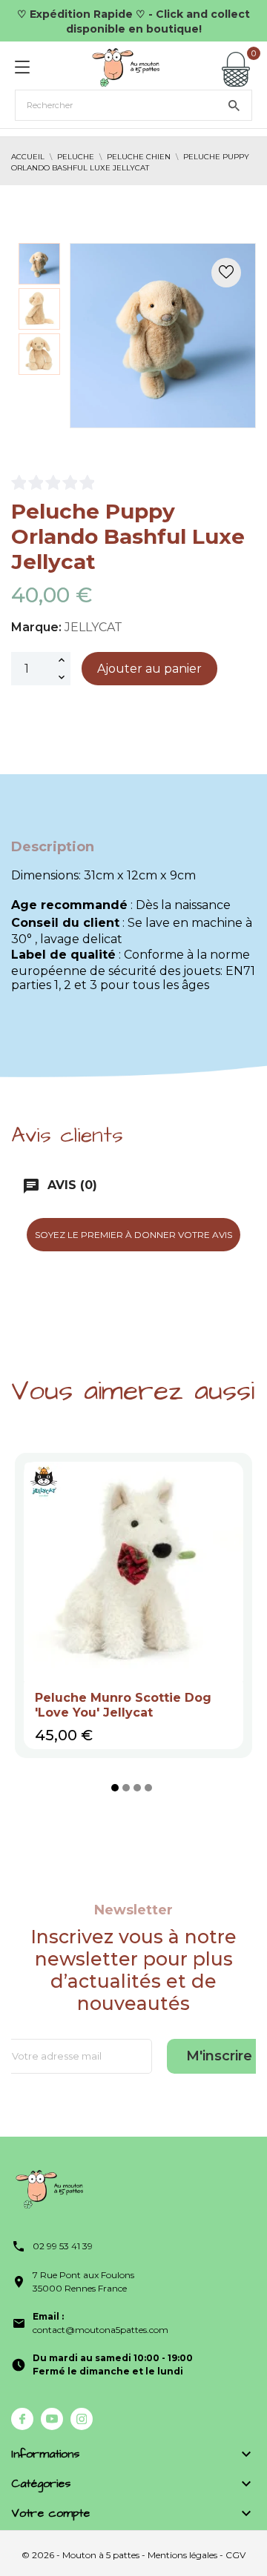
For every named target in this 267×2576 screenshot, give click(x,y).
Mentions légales (182, 2555)
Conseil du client (65, 923)
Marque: (36, 627)
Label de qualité (63, 955)
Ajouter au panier (149, 669)
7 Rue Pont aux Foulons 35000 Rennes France (83, 2282)
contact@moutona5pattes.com (100, 2323)
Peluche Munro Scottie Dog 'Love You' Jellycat (123, 1705)
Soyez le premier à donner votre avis (133, 1235)
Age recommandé (69, 905)
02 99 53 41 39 (63, 2246)
